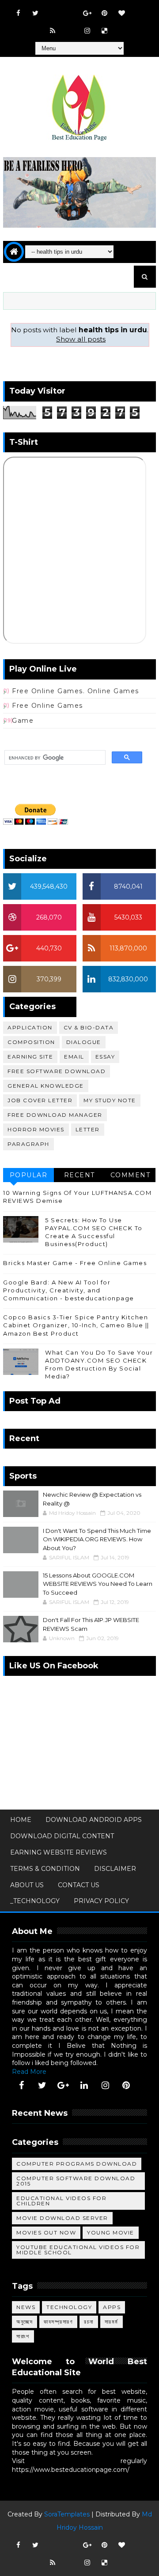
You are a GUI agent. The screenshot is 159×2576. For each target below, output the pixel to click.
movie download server (62, 2218)
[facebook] (18, 13)
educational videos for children (61, 2201)
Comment (131, 1175)
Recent (79, 1175)
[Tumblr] (70, 26)
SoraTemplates (67, 2514)
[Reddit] (139, 9)
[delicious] (104, 31)
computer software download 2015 (76, 2181)
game (23, 721)
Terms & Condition (45, 1869)
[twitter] (35, 13)
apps (112, 2307)
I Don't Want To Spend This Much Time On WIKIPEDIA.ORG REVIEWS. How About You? (97, 1539)
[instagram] (87, 31)
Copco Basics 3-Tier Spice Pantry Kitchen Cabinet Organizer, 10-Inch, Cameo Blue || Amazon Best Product (76, 1325)
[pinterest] (104, 13)
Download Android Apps (94, 1820)
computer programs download (77, 2164)
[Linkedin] (70, 9)
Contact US (79, 1885)
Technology (69, 2307)
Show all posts (81, 339)
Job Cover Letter (40, 1100)
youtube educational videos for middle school (78, 2250)
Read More (29, 2072)
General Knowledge (46, 1086)
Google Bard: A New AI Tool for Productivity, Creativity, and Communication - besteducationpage (69, 1290)
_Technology (35, 1901)
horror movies (36, 1129)
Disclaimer (115, 1869)
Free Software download (57, 1071)
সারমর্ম (112, 2322)
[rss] (53, 31)
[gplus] (87, 13)
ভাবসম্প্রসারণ (58, 2322)
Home (21, 1820)
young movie (111, 2232)
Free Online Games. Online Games (76, 691)
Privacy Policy (101, 1901)
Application (30, 1027)
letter (88, 1129)
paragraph (28, 1144)
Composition (31, 1042)
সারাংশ (23, 2336)
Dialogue (84, 1042)
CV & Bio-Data (89, 1027)
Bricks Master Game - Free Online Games (75, 1263)
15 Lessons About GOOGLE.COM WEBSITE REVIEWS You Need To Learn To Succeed (98, 1584)
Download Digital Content (62, 1836)
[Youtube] (53, 9)
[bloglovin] (121, 13)
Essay (105, 1057)
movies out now (46, 2232)
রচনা (89, 2322)
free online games (47, 706)
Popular (29, 1175)
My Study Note (110, 1100)
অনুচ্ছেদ (25, 2322)
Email (74, 1057)
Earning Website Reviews (59, 1852)
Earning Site (30, 1057)
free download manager (55, 1115)
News (26, 2307)
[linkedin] (84, 2085)
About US (27, 1885)
